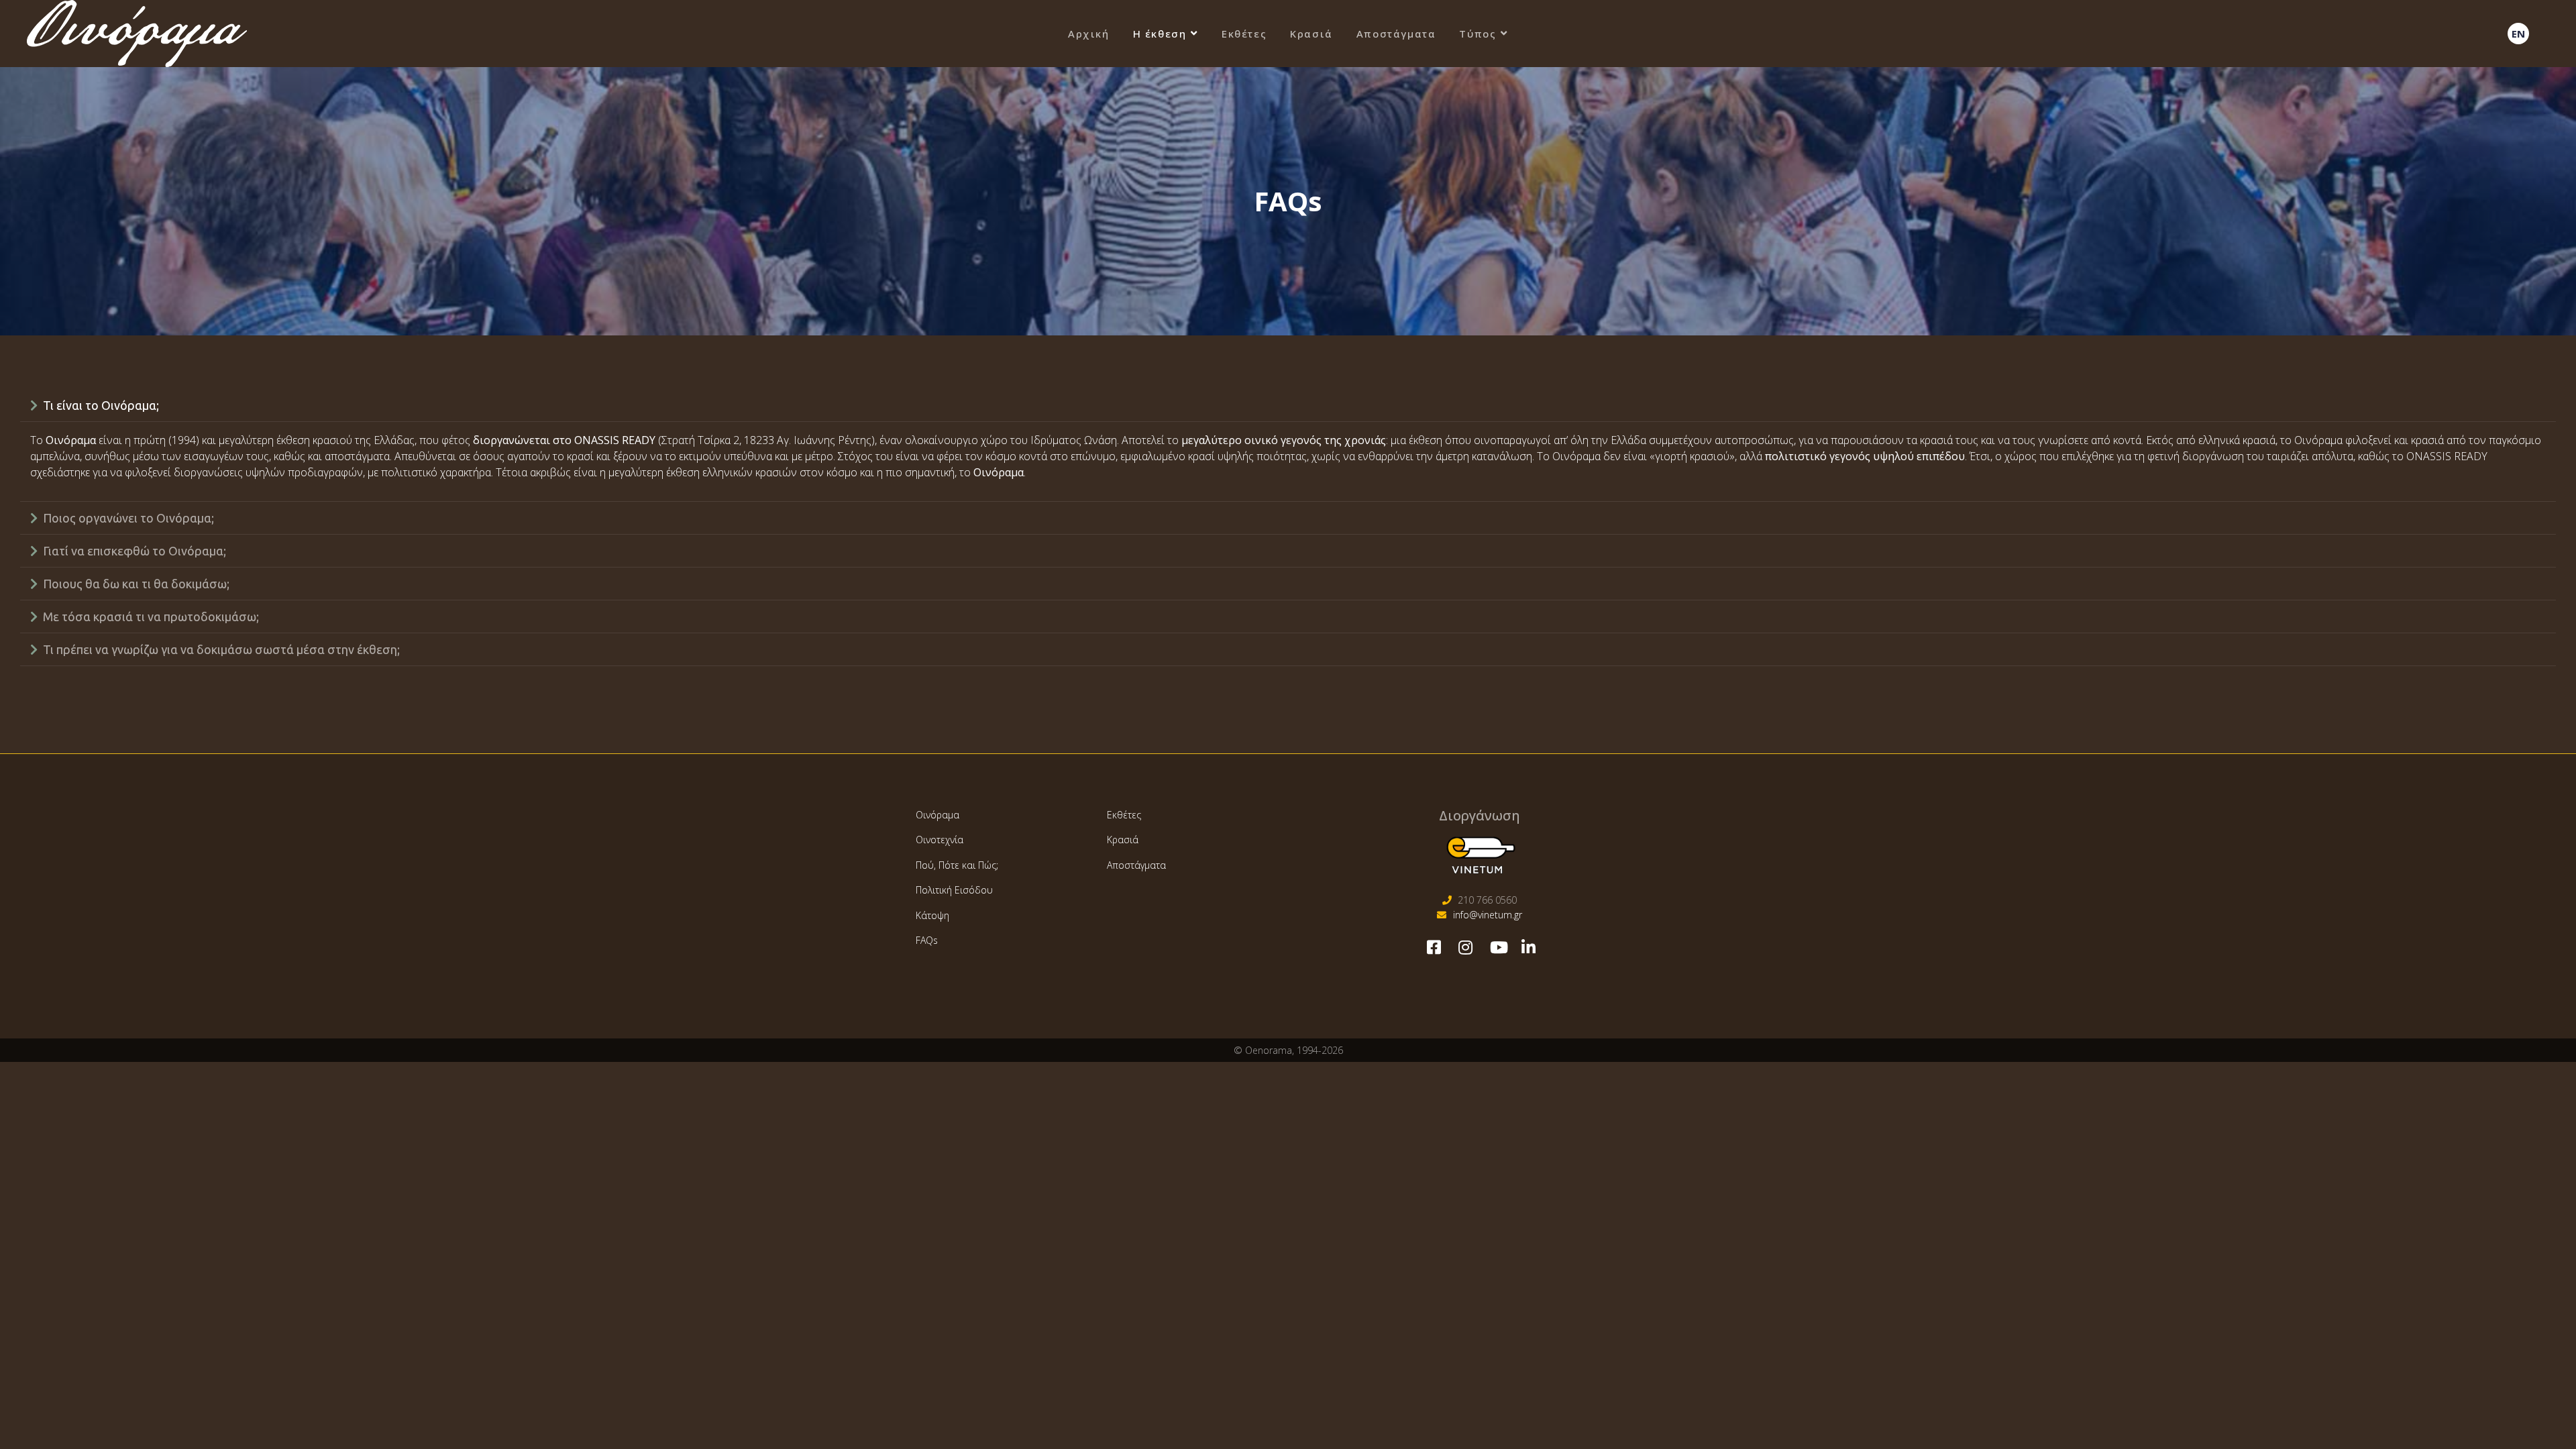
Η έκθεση (1160, 34)
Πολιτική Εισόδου (954, 890)
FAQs (927, 940)
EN (2518, 34)
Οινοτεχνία (940, 840)
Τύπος (1478, 34)
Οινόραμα (937, 815)
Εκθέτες (1244, 34)
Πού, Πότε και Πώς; (957, 865)
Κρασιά (1311, 34)
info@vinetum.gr (1488, 915)
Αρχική (1089, 34)
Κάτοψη (932, 915)
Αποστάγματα (1396, 34)
